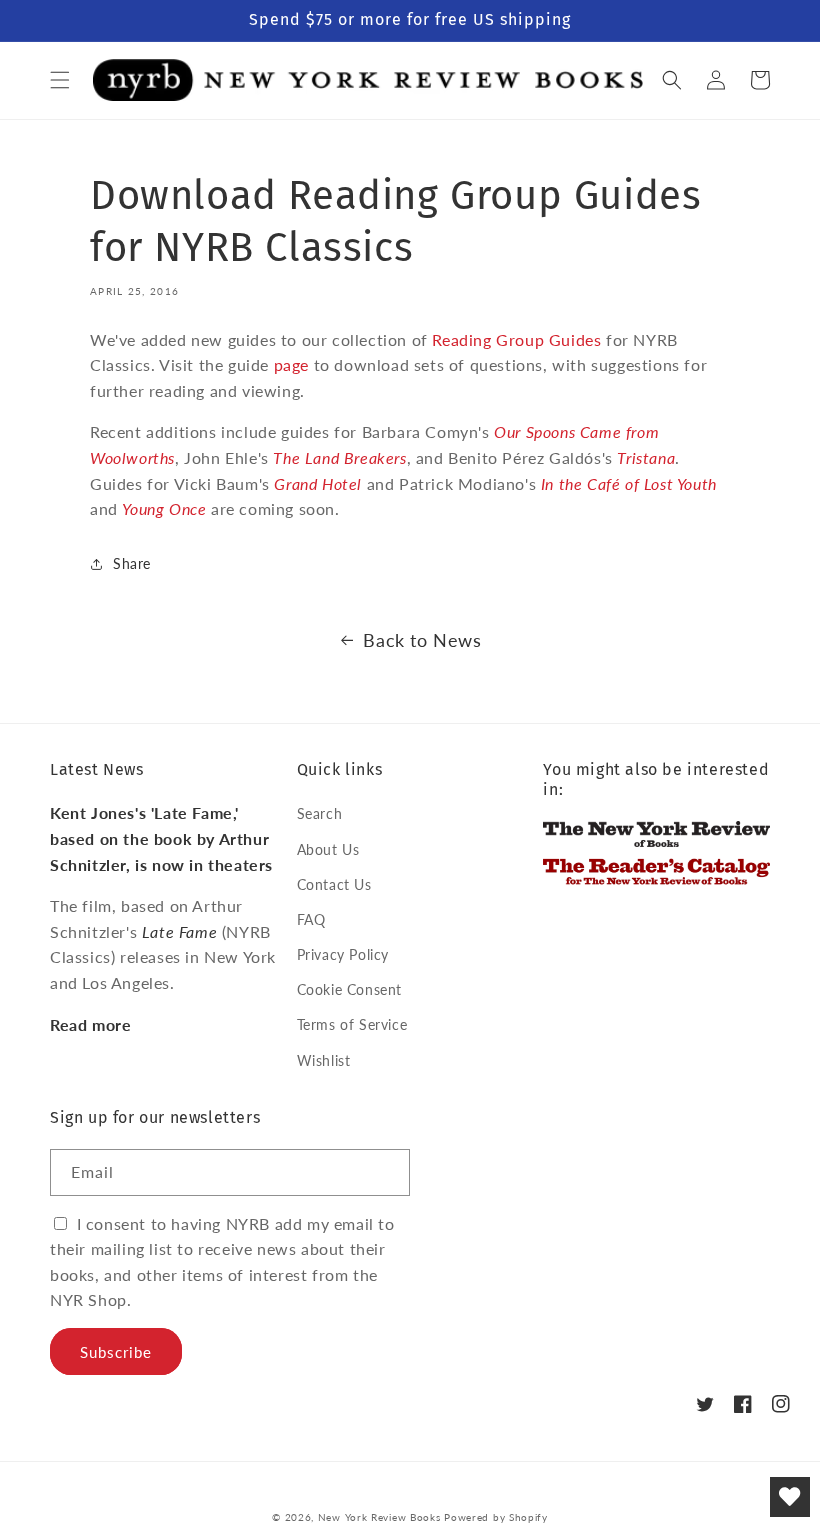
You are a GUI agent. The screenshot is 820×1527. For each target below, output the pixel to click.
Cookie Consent (349, 989)
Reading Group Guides (516, 339)
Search (320, 813)
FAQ (311, 919)
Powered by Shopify (496, 1517)
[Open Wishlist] (790, 1497)
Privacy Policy (343, 954)
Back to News (422, 640)
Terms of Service (352, 1024)
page (291, 364)
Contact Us (334, 884)
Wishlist (324, 1060)
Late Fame (179, 931)
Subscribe (116, 1352)
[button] (60, 80)
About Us (328, 849)
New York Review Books (379, 1517)
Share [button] (132, 563)
